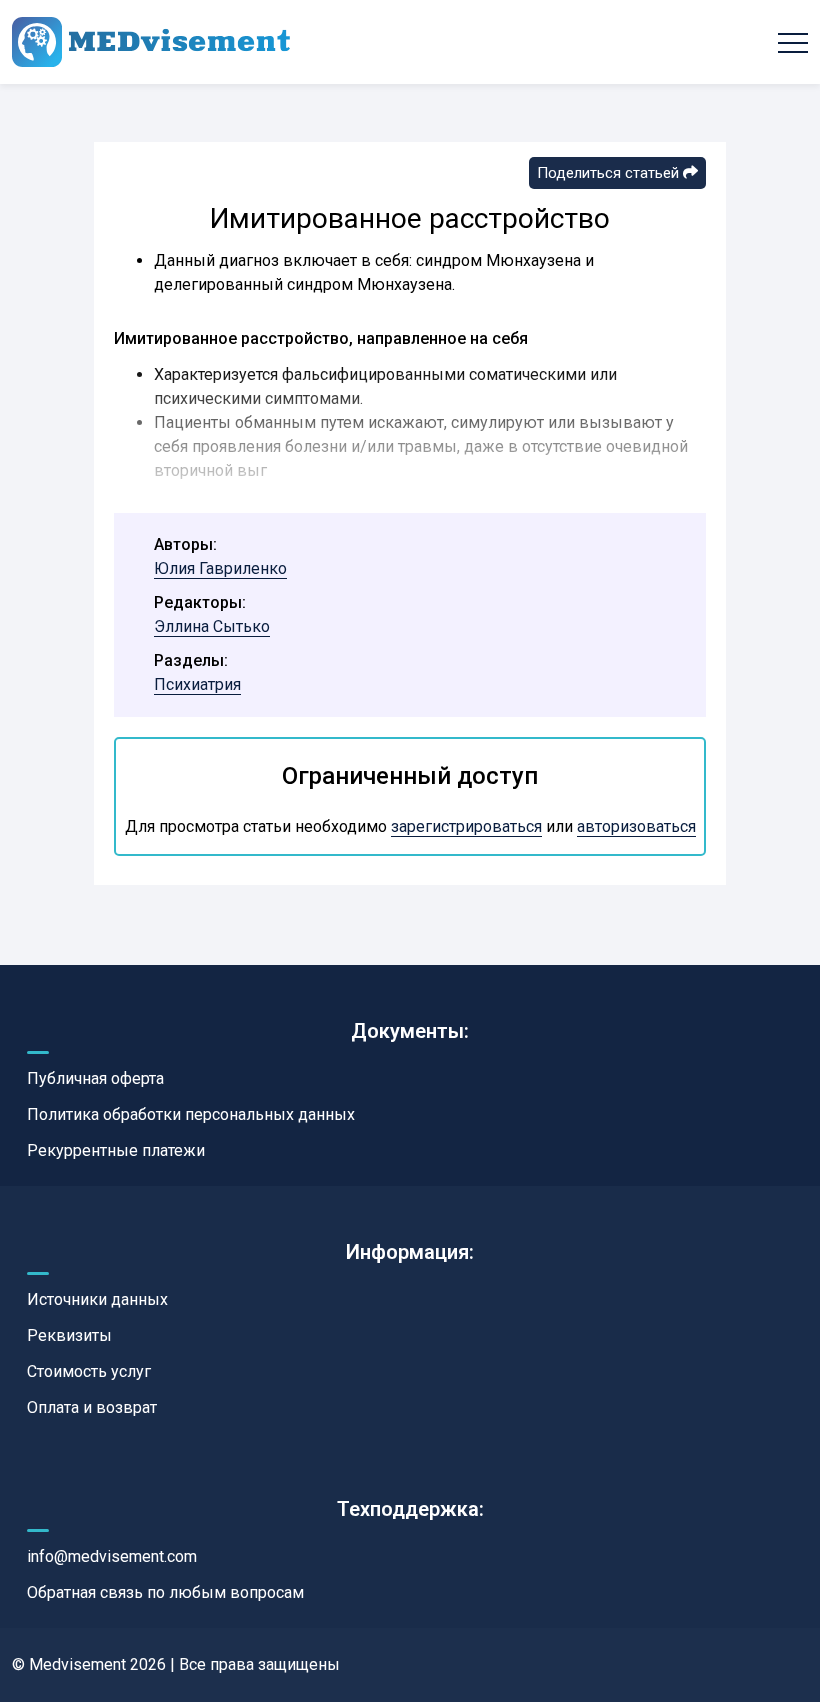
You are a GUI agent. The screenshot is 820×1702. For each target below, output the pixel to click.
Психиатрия (197, 684)
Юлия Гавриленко (220, 568)
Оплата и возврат (92, 1407)
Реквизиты (69, 1335)
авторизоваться (636, 826)
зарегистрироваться (466, 826)
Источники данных (97, 1299)
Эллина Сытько (212, 626)
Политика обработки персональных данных (191, 1114)
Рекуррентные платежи (116, 1150)
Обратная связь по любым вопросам (165, 1592)
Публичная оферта (95, 1078)
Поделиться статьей (610, 173)
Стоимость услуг (89, 1371)
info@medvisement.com (112, 1556)
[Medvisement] (151, 42)
